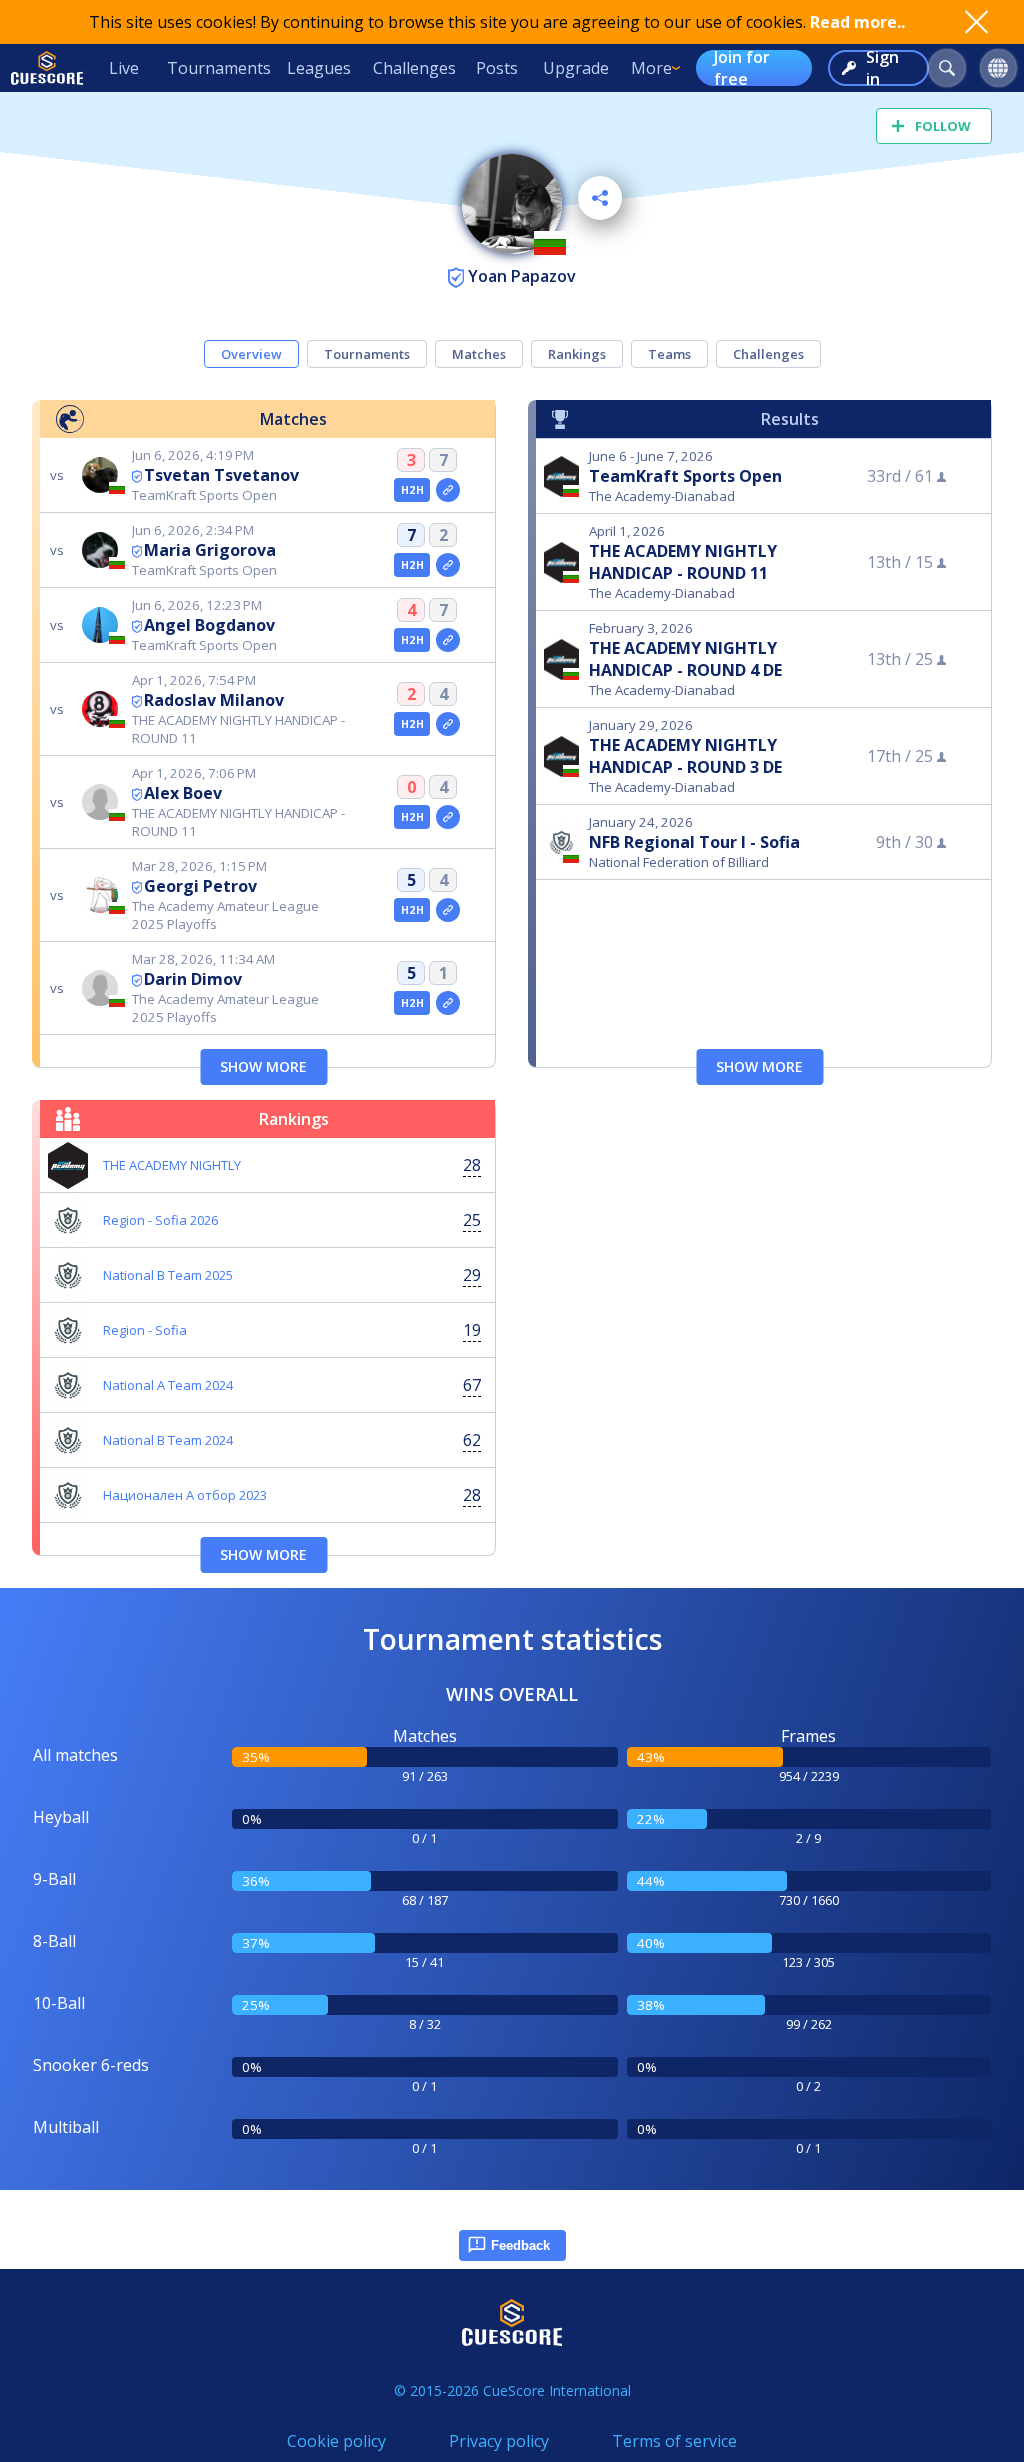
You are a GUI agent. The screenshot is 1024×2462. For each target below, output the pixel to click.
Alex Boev (183, 793)
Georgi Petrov (200, 886)
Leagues (319, 68)
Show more (263, 1066)
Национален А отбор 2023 (185, 1495)
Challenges (414, 68)
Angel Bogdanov (209, 625)
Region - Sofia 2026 (160, 1220)
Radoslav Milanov (214, 700)
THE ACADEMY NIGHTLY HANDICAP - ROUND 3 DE (685, 756)
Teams (669, 354)
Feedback (520, 2245)
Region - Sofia (145, 1330)
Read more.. (857, 22)
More (651, 68)
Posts (497, 68)
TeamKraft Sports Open (685, 476)
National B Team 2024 (168, 1440)
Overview (251, 354)
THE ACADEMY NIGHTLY (172, 1165)
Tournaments (219, 68)
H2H (412, 490)
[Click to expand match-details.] (448, 490)
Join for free (742, 68)
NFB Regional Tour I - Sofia (694, 842)
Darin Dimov (193, 979)
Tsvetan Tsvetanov (221, 475)
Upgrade (576, 68)
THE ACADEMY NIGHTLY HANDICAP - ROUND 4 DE (685, 659)
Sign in (882, 68)
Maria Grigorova (210, 550)
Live (124, 68)
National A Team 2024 (168, 1385)
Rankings (577, 354)
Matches (479, 354)
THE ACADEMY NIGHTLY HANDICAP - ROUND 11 (683, 562)
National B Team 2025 (168, 1275)
